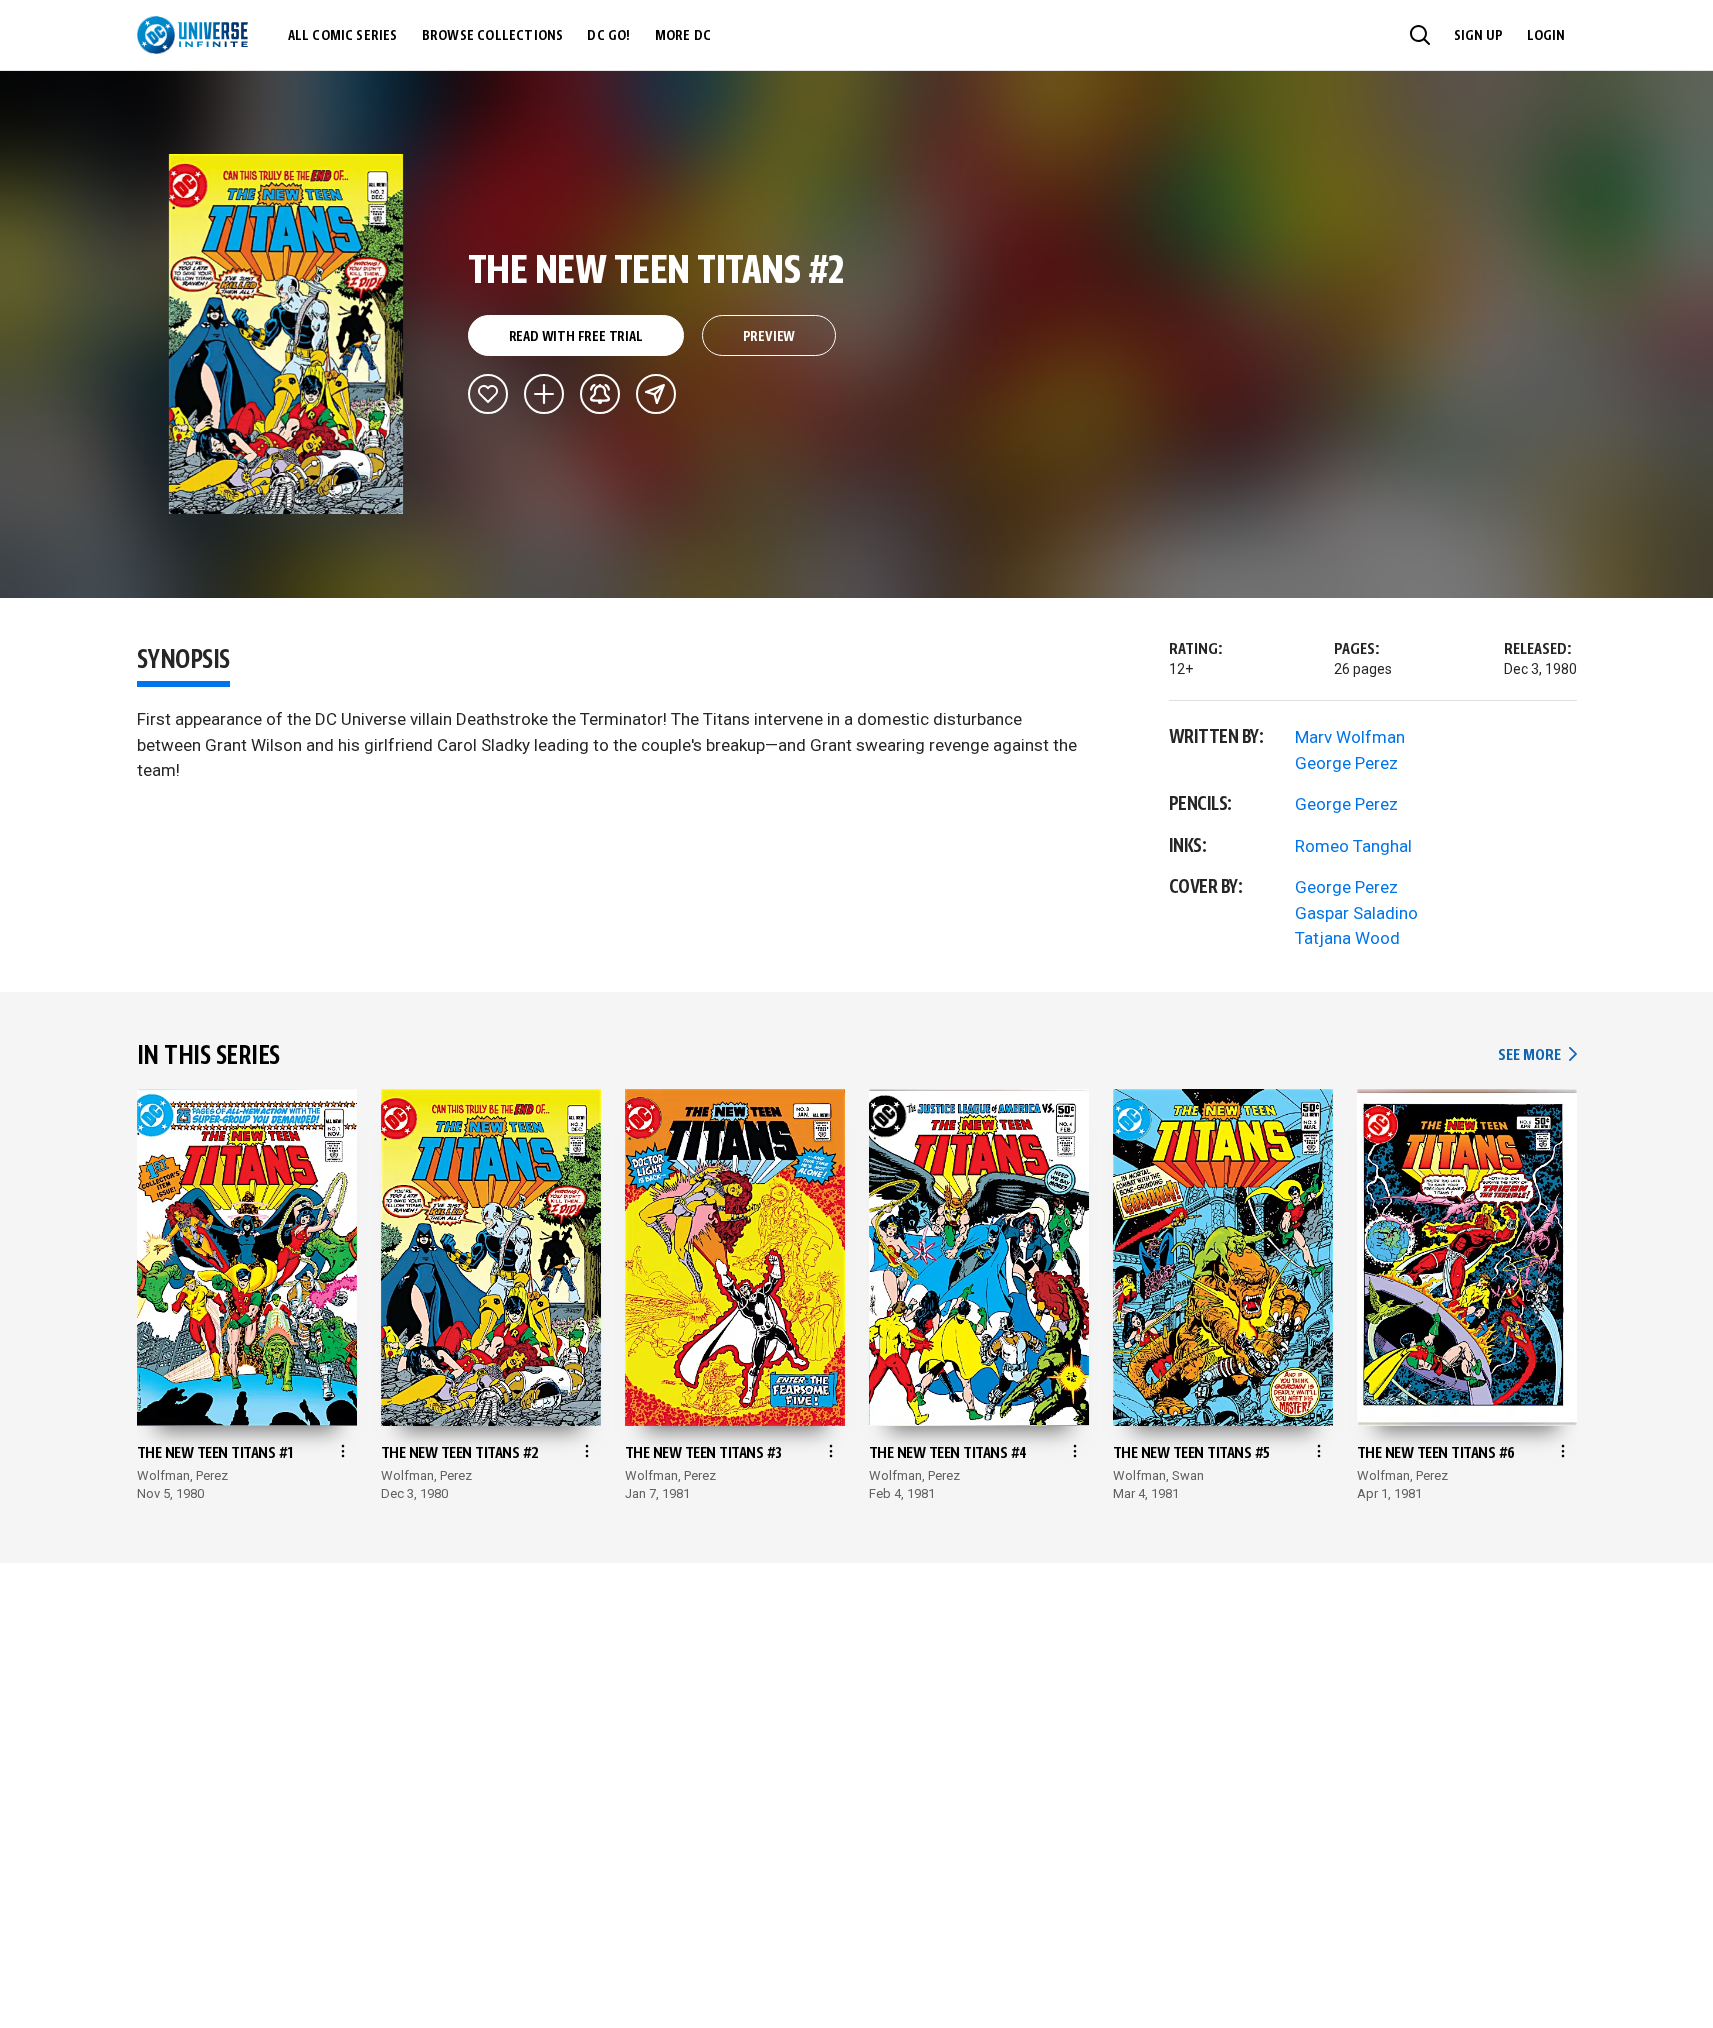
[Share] (656, 394)
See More (1537, 1055)
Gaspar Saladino (1356, 913)
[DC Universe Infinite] (192, 35)
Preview (769, 337)
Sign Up (1478, 36)
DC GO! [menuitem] (608, 36)
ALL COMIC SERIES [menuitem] (343, 36)
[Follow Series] (600, 394)
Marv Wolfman (1350, 737)
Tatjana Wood (1347, 938)
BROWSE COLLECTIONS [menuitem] (493, 36)
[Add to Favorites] (488, 394)
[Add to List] (544, 394)
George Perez (1346, 763)
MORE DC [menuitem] (683, 36)
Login (1546, 36)
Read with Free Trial (576, 337)
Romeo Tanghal (1353, 846)
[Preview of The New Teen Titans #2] (286, 334)
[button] (1420, 35)
